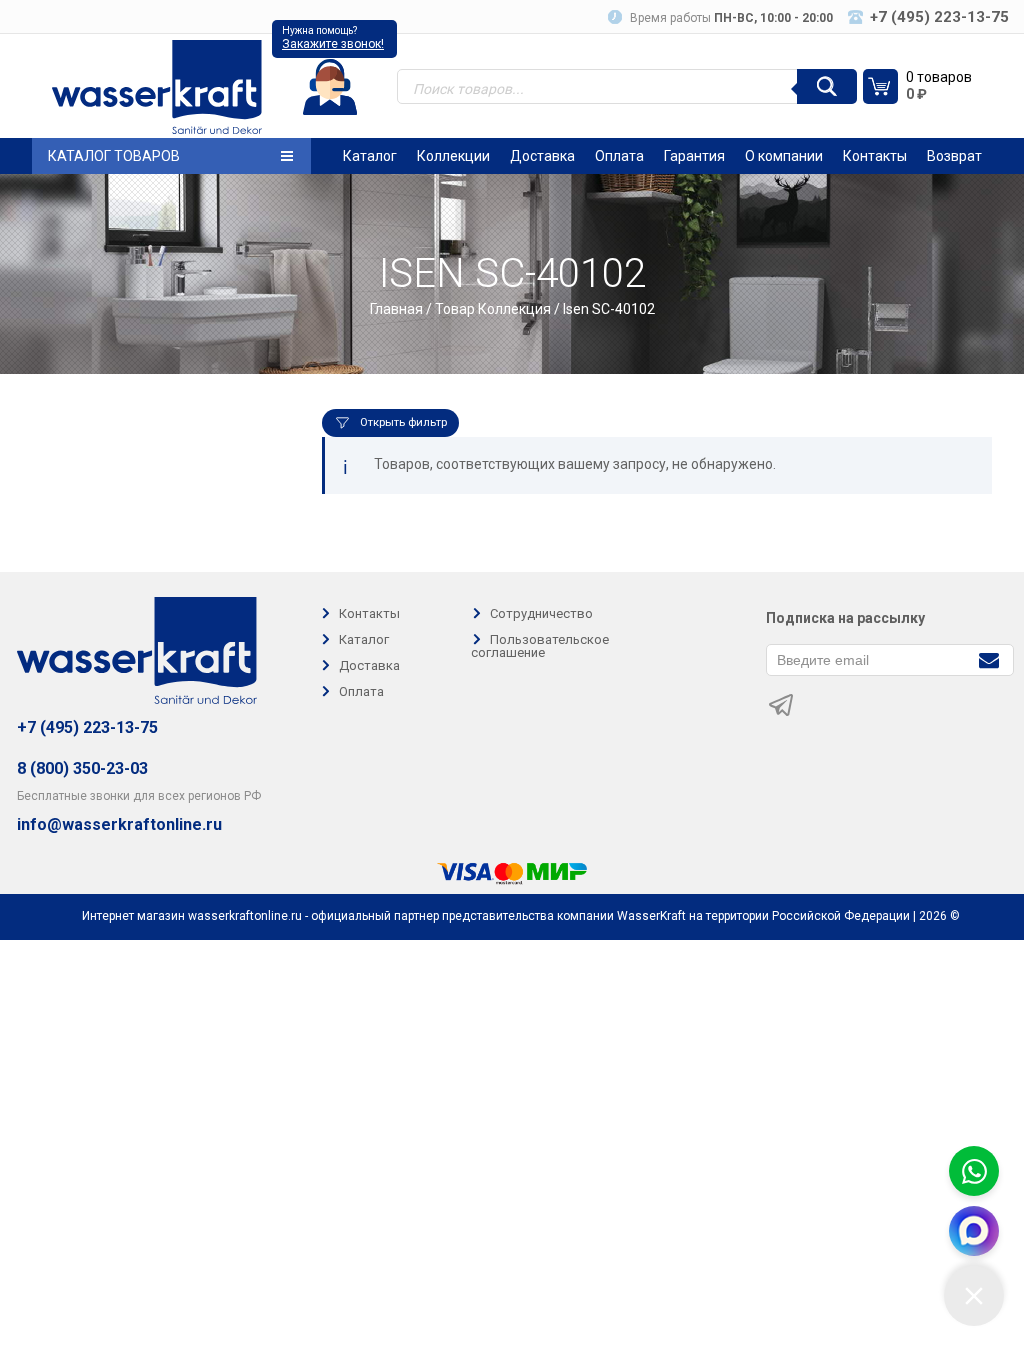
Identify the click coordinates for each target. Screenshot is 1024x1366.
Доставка (542, 156)
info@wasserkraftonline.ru (119, 825)
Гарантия (694, 156)
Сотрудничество (541, 613)
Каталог (370, 156)
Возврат (954, 156)
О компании (784, 156)
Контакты (875, 156)
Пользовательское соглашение (540, 646)
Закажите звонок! (333, 44)
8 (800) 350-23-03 (82, 768)
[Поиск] (827, 86)
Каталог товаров (114, 156)
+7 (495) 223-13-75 (87, 727)
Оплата (619, 156)
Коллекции (453, 156)
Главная (396, 309)
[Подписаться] (988, 658)
